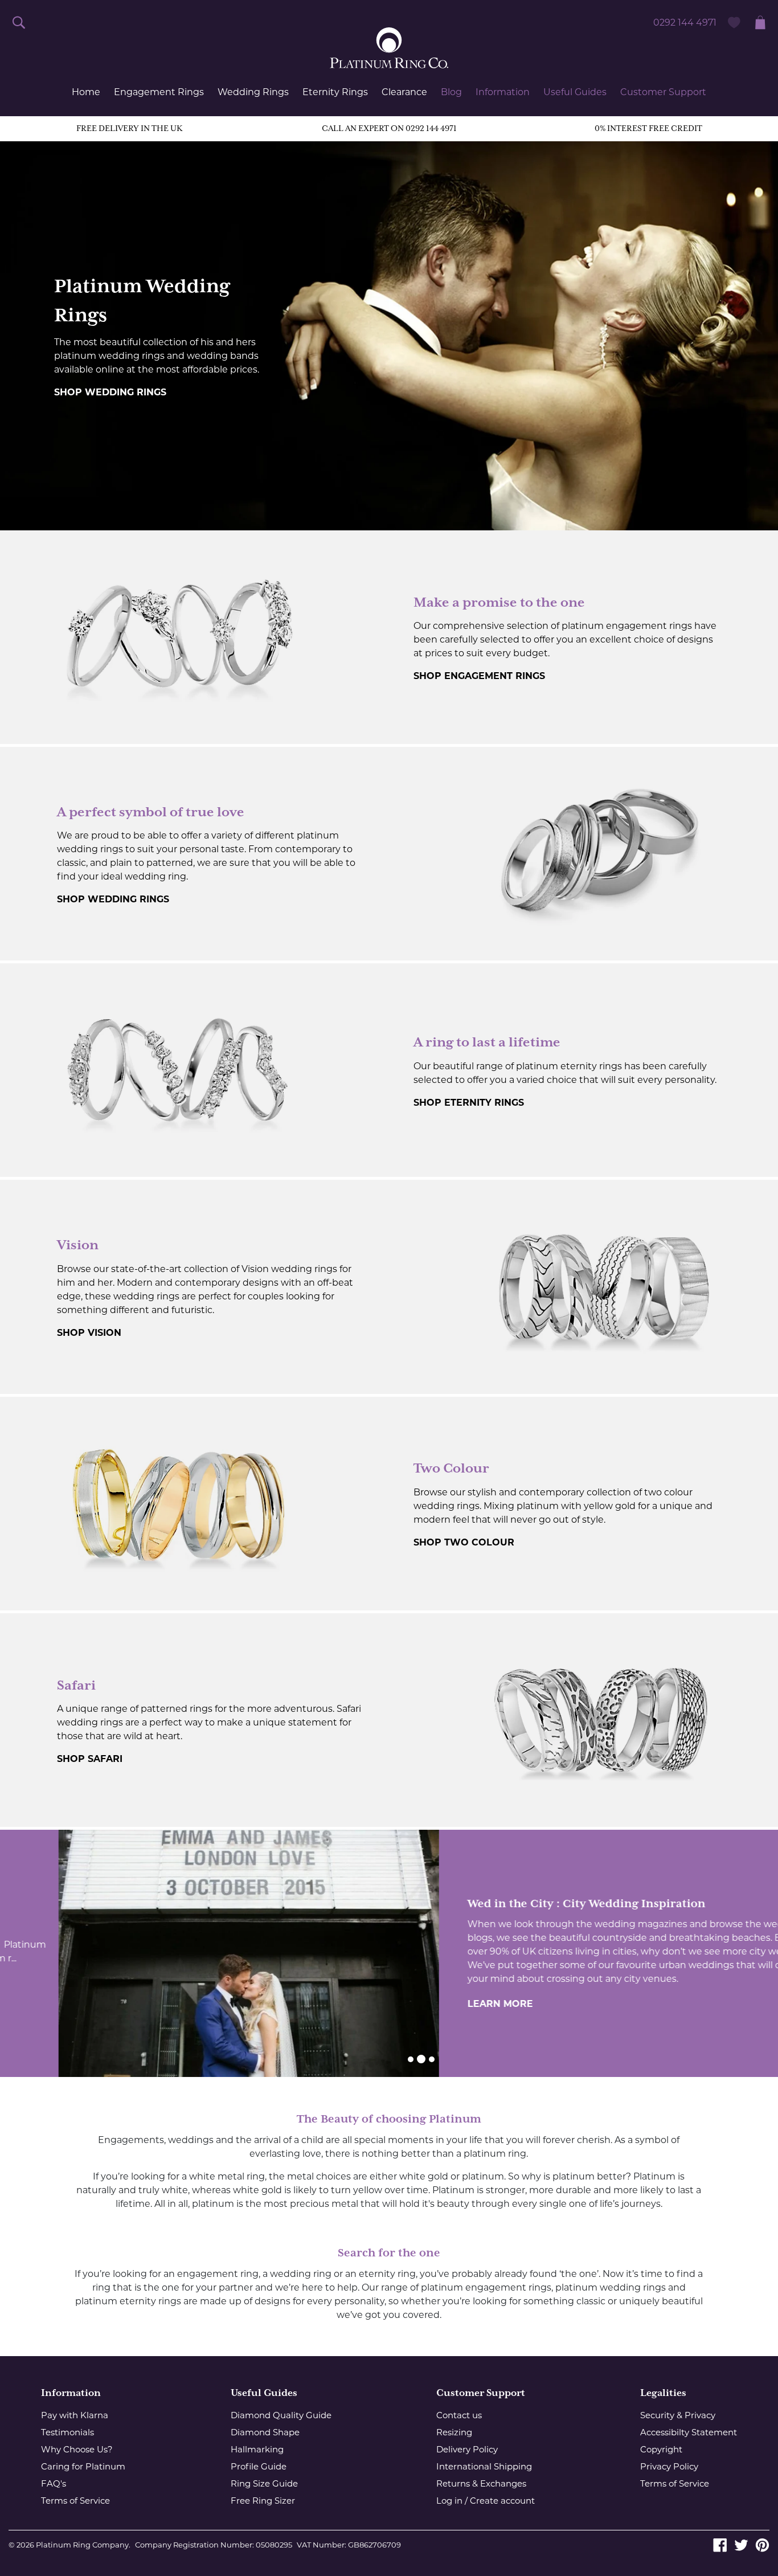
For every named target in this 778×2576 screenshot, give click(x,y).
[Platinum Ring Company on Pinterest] (762, 2544)
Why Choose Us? (77, 2449)
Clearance (404, 92)
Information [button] (503, 92)
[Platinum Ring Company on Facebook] (720, 2544)
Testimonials (67, 2432)
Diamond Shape (265, 2432)
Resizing (454, 2432)
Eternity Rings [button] (335, 92)
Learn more (442, 2004)
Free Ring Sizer (263, 2501)
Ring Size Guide (264, 2483)
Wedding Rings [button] (253, 92)
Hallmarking (257, 2449)
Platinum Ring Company (82, 2545)
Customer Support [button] (663, 92)
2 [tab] (421, 2059)
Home (86, 92)
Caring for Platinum (83, 2466)
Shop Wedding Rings (110, 392)
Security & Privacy (678, 2415)
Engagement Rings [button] (159, 92)
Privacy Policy (669, 2466)
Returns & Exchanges (481, 2483)
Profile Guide (259, 2466)
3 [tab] (432, 2059)
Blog (451, 92)
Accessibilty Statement (689, 2432)
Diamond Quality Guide (281, 2415)
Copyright (661, 2449)
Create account (502, 2501)
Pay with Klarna (75, 2415)
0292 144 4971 (685, 23)
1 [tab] (411, 2059)
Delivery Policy (467, 2449)
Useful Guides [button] (575, 92)
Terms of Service (75, 2501)
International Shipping (484, 2466)
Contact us (459, 2415)
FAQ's (54, 2483)
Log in (449, 2501)
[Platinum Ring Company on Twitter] (741, 2544)
